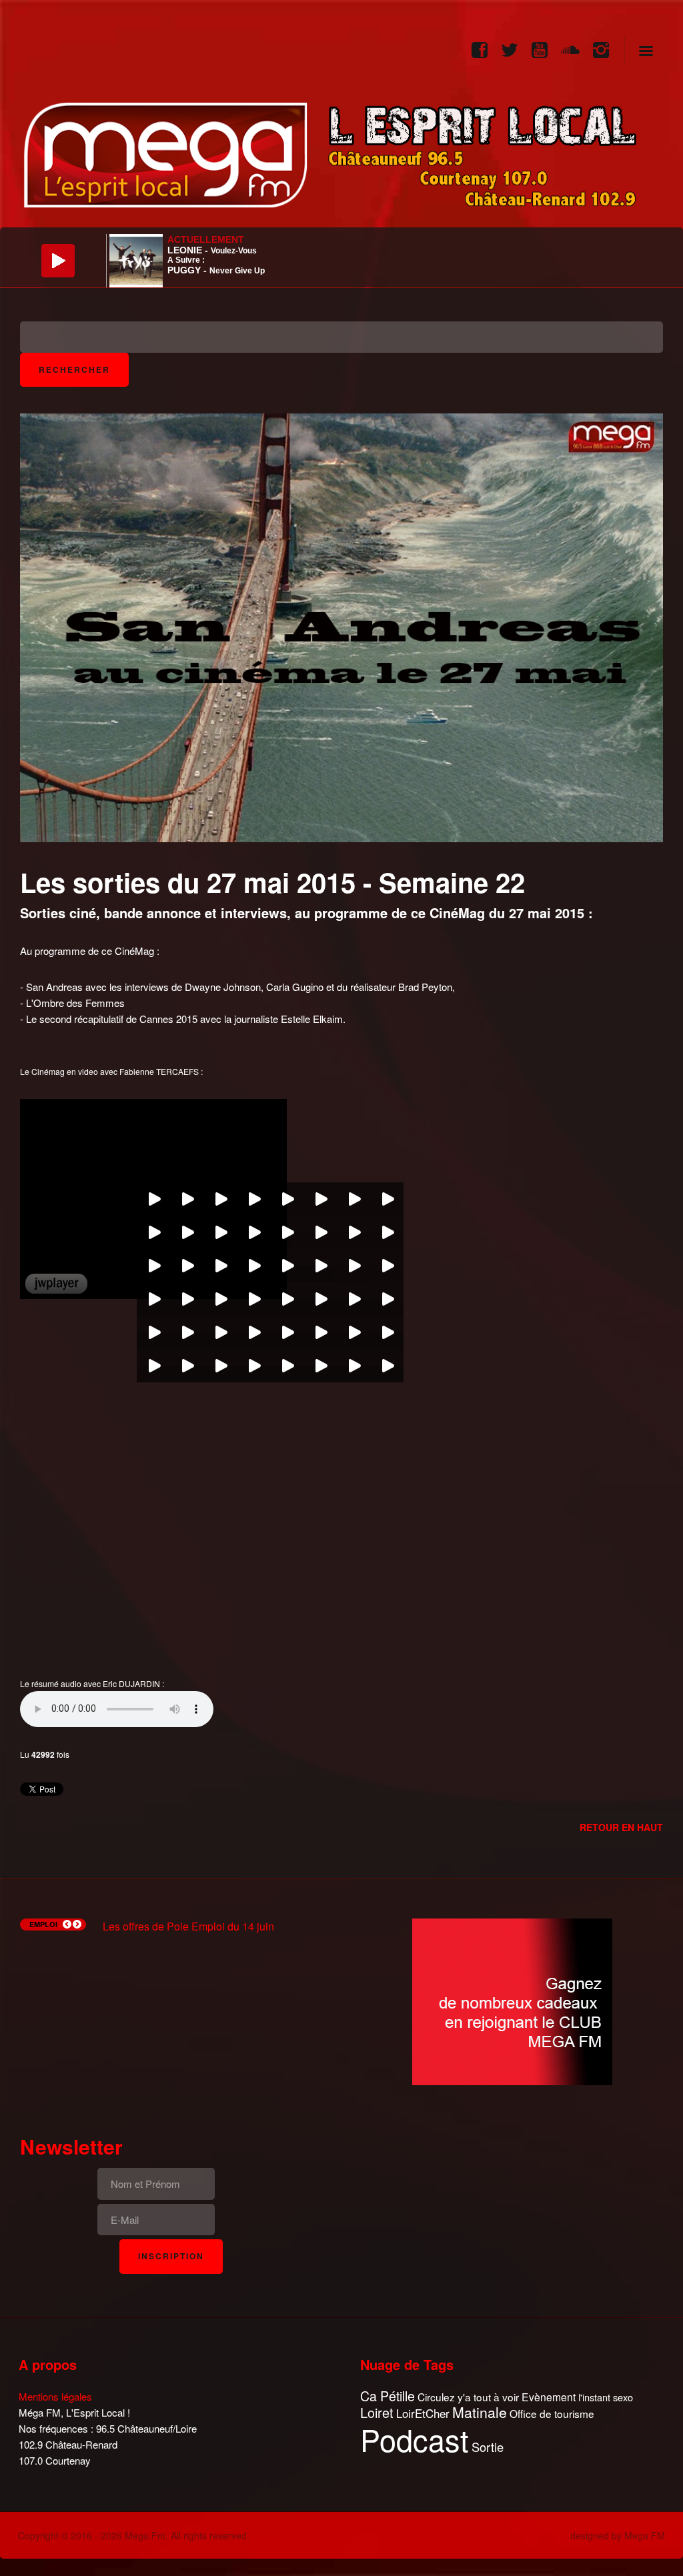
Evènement (549, 2397)
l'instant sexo (606, 2397)
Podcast (415, 2439)
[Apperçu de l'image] (341, 626)
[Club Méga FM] (512, 2000)
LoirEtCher (423, 2413)
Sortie (488, 2447)
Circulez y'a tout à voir (468, 2397)
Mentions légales (55, 2396)
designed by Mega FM (618, 2535)
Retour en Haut (621, 1827)
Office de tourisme (552, 2414)
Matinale (480, 2413)
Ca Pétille (388, 2396)
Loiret (377, 2413)
